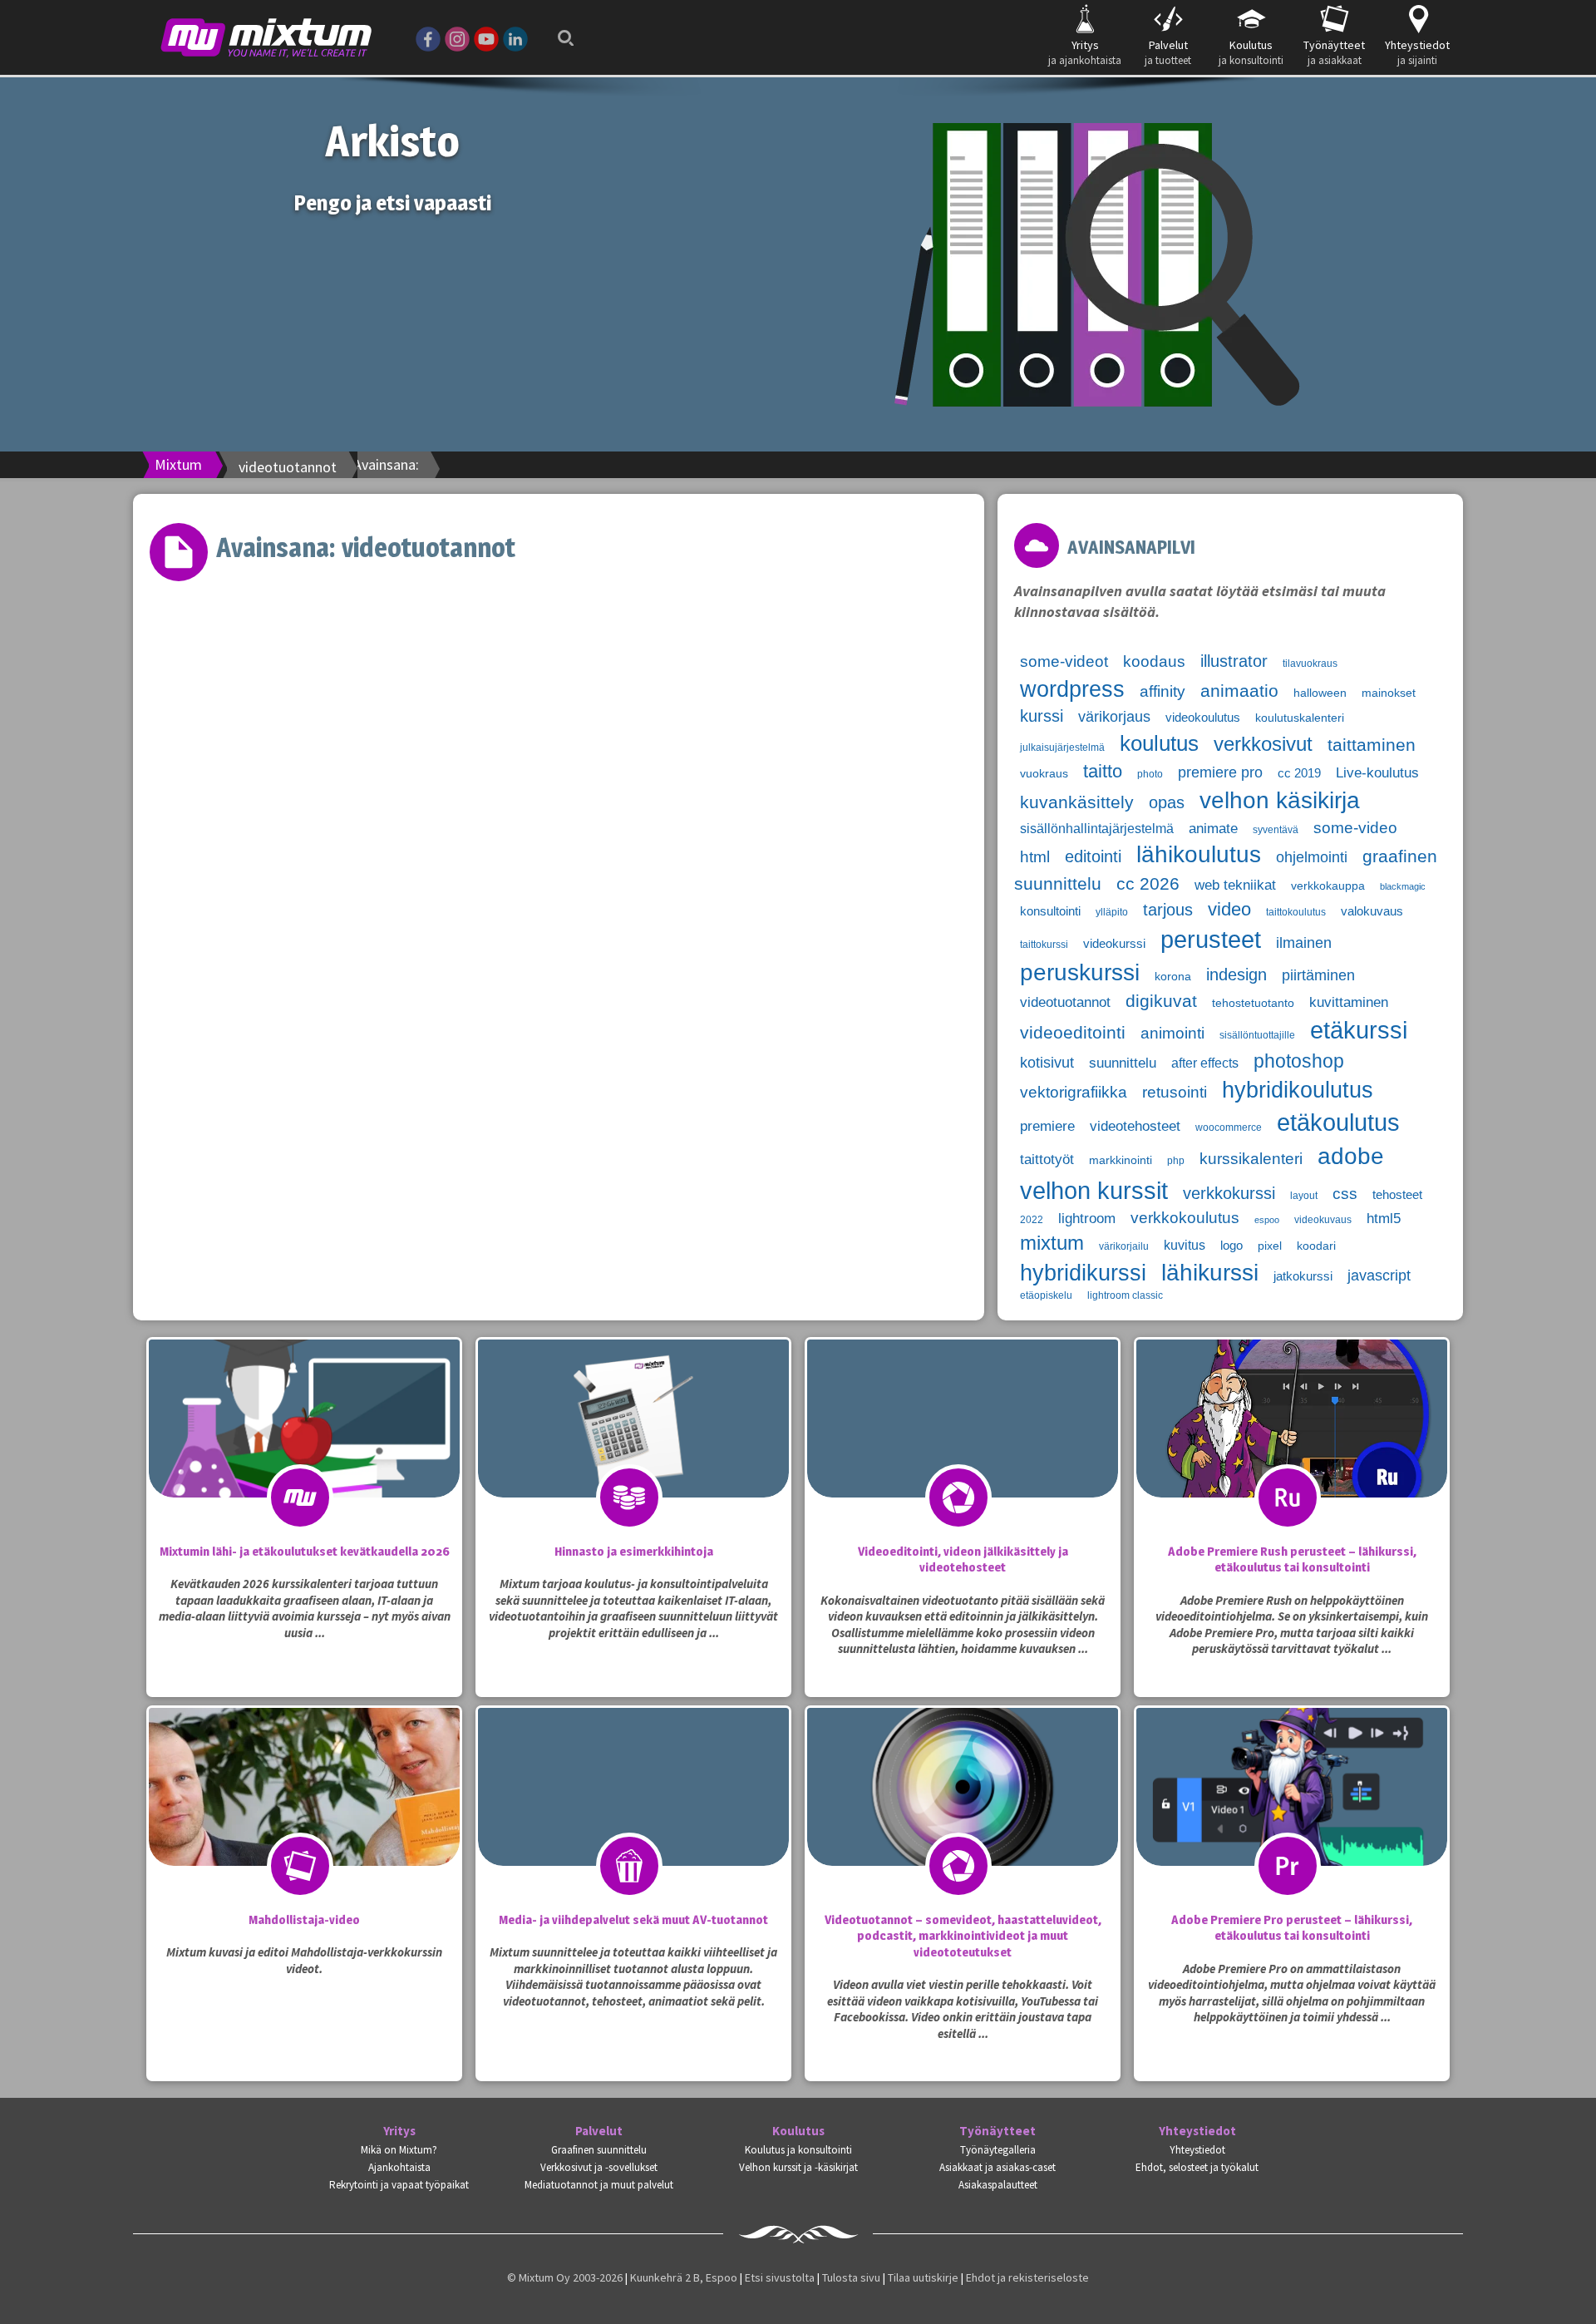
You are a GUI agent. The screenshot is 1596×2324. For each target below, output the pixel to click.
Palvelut (599, 2131)
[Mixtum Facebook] (428, 37)
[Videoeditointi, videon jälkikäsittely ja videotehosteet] (963, 1452)
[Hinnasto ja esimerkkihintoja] (633, 1452)
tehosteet (1397, 1195)
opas (1167, 802)
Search (561, 27)
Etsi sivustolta (780, 2277)
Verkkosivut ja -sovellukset (599, 2167)
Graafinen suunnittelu (599, 2150)
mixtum (1052, 1243)
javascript (1379, 1275)
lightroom (1087, 1219)
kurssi (1042, 716)
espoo (1267, 1220)
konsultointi (1050, 911)
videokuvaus (1323, 1220)
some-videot (1064, 661)
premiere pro (1220, 772)
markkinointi (1121, 1160)
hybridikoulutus (1298, 1090)
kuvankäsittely (1077, 802)
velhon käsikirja (1280, 800)
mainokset (1389, 693)
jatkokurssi (1303, 1276)
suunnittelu (1123, 1063)
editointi (1093, 856)
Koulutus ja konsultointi (798, 2150)
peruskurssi (1080, 972)
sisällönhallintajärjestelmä (1097, 829)
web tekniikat (1235, 885)
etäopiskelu (1046, 1295)
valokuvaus (1372, 911)
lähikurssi (1210, 1273)
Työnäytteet (997, 2131)
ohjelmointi (1312, 857)
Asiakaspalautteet (998, 2185)
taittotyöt (1047, 1160)
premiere (1047, 1126)
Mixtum (178, 464)
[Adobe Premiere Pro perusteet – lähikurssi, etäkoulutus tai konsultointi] (1292, 1820)
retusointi (1175, 1092)
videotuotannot (1065, 1002)
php (1176, 1161)
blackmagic (1403, 886)
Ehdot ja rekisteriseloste (1027, 2277)
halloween (1320, 693)
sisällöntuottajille (1257, 1035)
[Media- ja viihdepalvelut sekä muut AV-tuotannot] (633, 1820)
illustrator (1234, 661)
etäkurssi (1359, 1030)
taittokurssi (1044, 945)
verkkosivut (1263, 744)
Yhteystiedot (1197, 2131)
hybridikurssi (1083, 1273)
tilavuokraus (1310, 664)
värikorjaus (1114, 717)
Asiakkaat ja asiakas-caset (997, 2167)
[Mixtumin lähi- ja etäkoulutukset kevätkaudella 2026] (304, 1452)
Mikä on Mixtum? (399, 2150)
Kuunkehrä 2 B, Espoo (684, 2277)
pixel (1270, 1246)
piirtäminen (1318, 975)
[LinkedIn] (515, 37)
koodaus (1154, 661)
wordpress (1072, 689)
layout (1304, 1196)
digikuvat (1161, 1001)
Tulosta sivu (851, 2277)
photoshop (1299, 1061)
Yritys (399, 2131)
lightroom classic (1125, 1295)
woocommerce (1229, 1127)
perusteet (1211, 940)
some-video (1355, 828)
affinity (1163, 691)
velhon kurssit (1094, 1190)
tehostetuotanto (1253, 1003)
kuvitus (1185, 1245)
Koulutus (798, 2131)
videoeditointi (1073, 1033)
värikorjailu (1124, 1246)
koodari (1316, 1246)
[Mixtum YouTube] (486, 37)
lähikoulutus (1199, 854)
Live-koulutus (1377, 773)
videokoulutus (1203, 718)
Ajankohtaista (399, 2167)
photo (1150, 774)
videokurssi (1114, 944)
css (1345, 1194)
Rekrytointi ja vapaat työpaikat (399, 2185)
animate (1213, 829)
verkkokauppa (1328, 886)
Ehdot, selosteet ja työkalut (1197, 2167)
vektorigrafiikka (1074, 1092)
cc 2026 (1148, 884)
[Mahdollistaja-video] (304, 1820)
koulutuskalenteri (1300, 718)
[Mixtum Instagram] (457, 37)
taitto (1103, 771)
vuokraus (1044, 774)
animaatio (1239, 691)
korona (1173, 977)
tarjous (1168, 910)
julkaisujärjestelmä (1062, 748)
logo (1231, 1246)
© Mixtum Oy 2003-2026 (565, 2277)
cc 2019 (1299, 773)
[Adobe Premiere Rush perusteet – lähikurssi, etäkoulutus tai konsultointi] (1292, 1452)
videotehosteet (1135, 1126)
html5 (1384, 1219)
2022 (1032, 1220)
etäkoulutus (1338, 1123)
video (1229, 909)
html (1035, 857)
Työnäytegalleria (998, 2150)
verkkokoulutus (1185, 1218)
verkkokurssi (1229, 1193)
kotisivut (1047, 1063)
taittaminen (1372, 745)
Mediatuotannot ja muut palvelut (599, 2185)
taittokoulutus (1296, 912)
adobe (1351, 1156)
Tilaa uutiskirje (923, 2277)
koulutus (1159, 743)
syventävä (1276, 830)
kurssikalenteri (1251, 1159)
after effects (1205, 1063)
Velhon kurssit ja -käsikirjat (798, 2167)
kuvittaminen (1349, 1002)
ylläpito (1112, 912)
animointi (1172, 1033)
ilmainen (1304, 943)
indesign (1236, 975)
